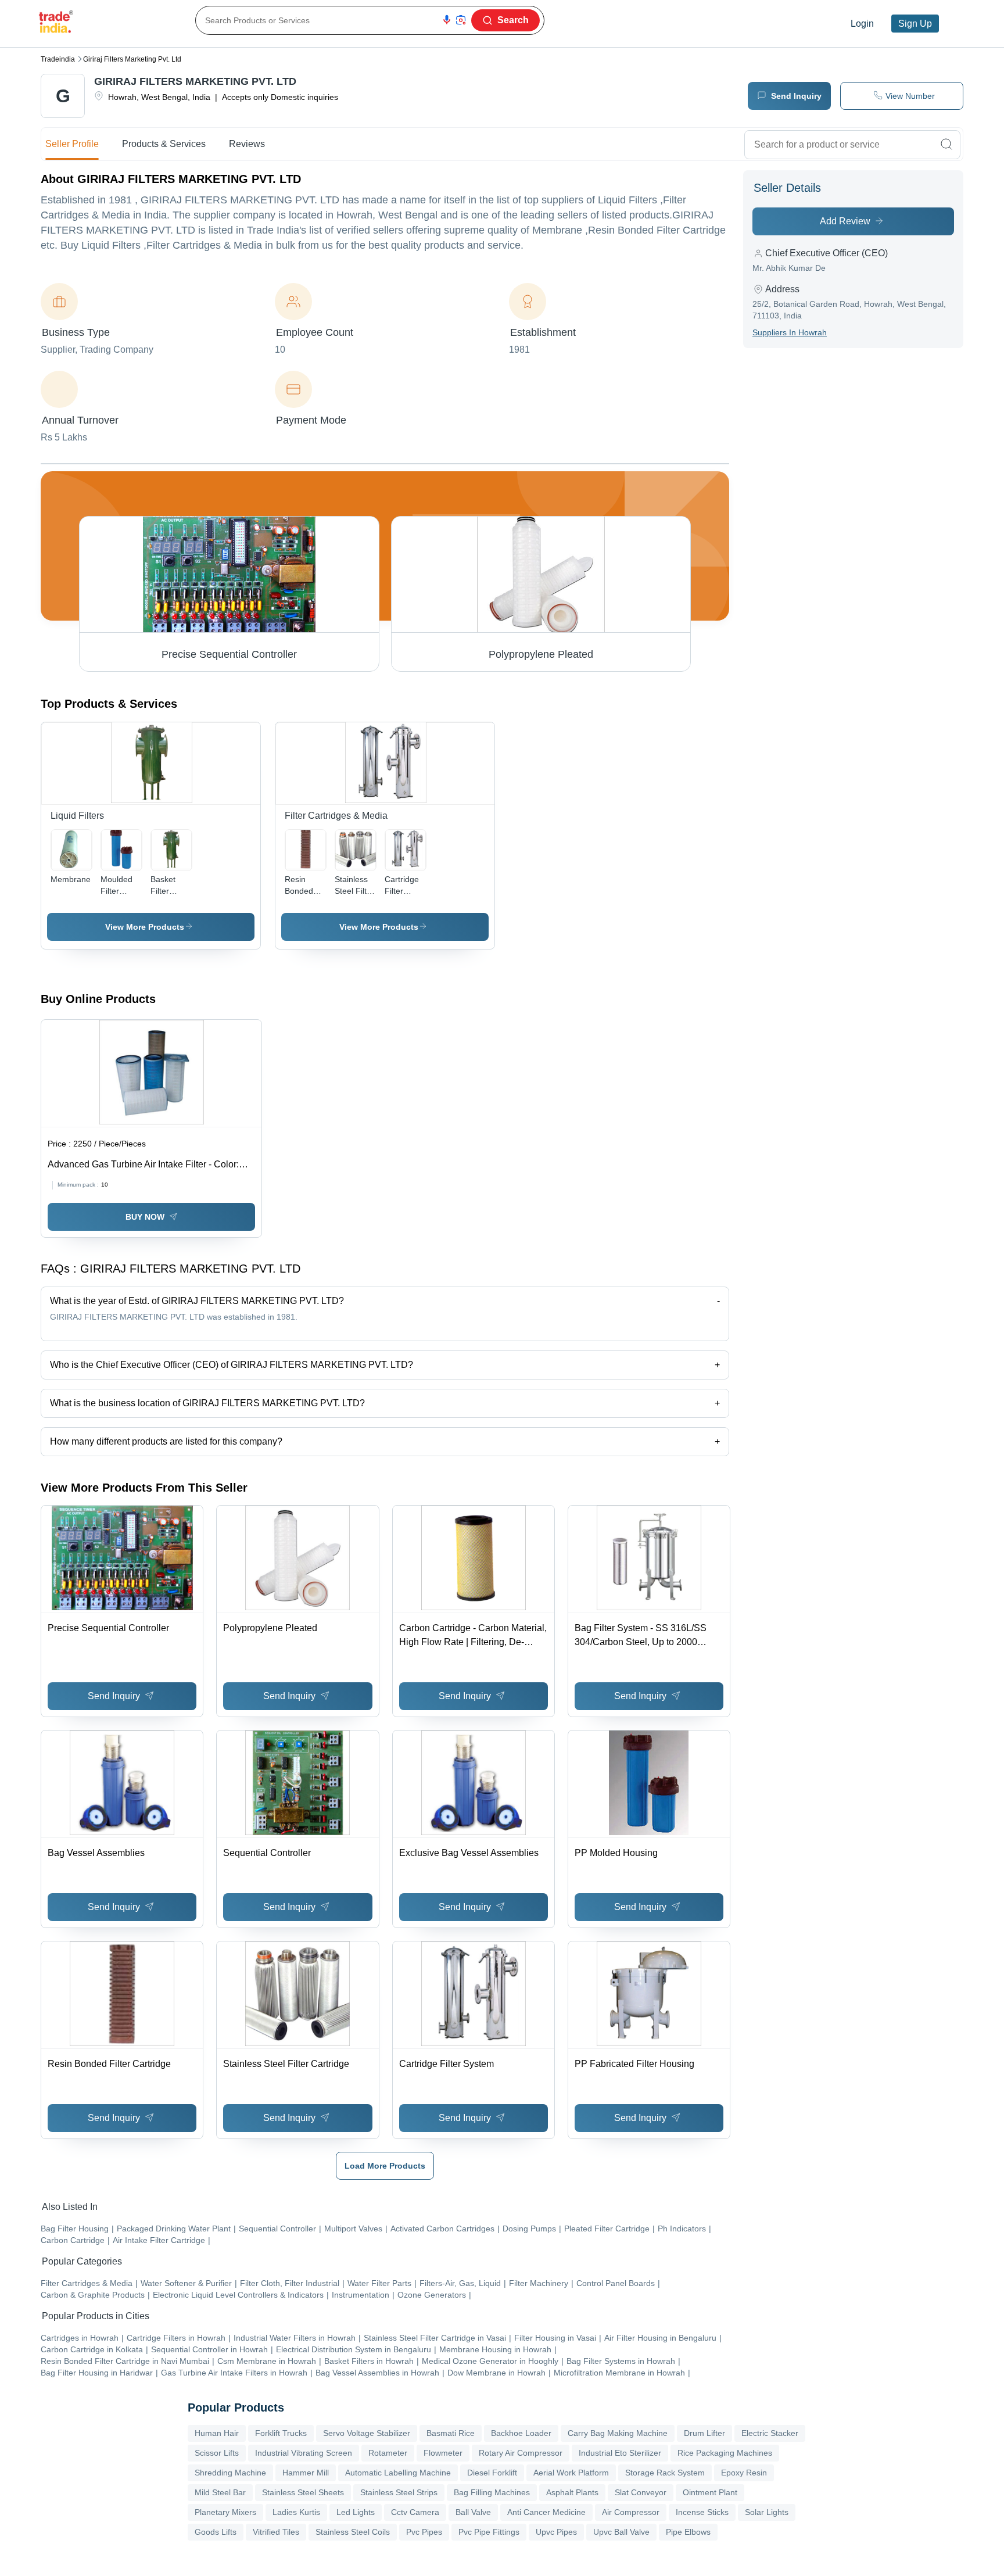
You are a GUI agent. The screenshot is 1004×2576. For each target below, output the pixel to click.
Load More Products (385, 2166)
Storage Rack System (665, 2473)
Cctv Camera (415, 2512)
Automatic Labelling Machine (398, 2473)
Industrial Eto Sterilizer (620, 2453)
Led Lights (356, 2512)
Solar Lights (767, 2512)
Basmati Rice (451, 2433)
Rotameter (388, 2453)
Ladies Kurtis (296, 2512)
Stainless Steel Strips (399, 2492)
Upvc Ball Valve (621, 2532)
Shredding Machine (230, 2473)
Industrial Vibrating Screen (304, 2453)
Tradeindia (58, 59)
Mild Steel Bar (220, 2492)
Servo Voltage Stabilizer (367, 2433)
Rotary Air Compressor (521, 2453)
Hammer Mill (306, 2473)
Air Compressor (631, 2512)
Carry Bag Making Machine (618, 2433)
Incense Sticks (702, 2512)
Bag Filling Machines (492, 2492)
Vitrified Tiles (276, 2532)
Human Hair (217, 2433)
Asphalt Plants (572, 2492)
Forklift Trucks (281, 2433)
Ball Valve (473, 2512)
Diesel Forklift (492, 2473)
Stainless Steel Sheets (303, 2492)
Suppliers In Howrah (790, 332)
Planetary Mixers (225, 2512)
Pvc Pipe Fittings (489, 2532)
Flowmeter (443, 2453)
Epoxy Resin (744, 2473)
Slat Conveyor (641, 2492)
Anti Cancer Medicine (546, 2512)
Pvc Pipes (424, 2532)
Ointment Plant (710, 2492)
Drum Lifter (704, 2433)
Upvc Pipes (556, 2532)
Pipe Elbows (688, 2532)
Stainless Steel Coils (353, 2532)
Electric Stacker (770, 2433)
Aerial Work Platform (571, 2473)
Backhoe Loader (521, 2433)
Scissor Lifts (217, 2453)
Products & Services (164, 144)
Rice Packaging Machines (725, 2453)
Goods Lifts (216, 2532)
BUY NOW (145, 1217)
